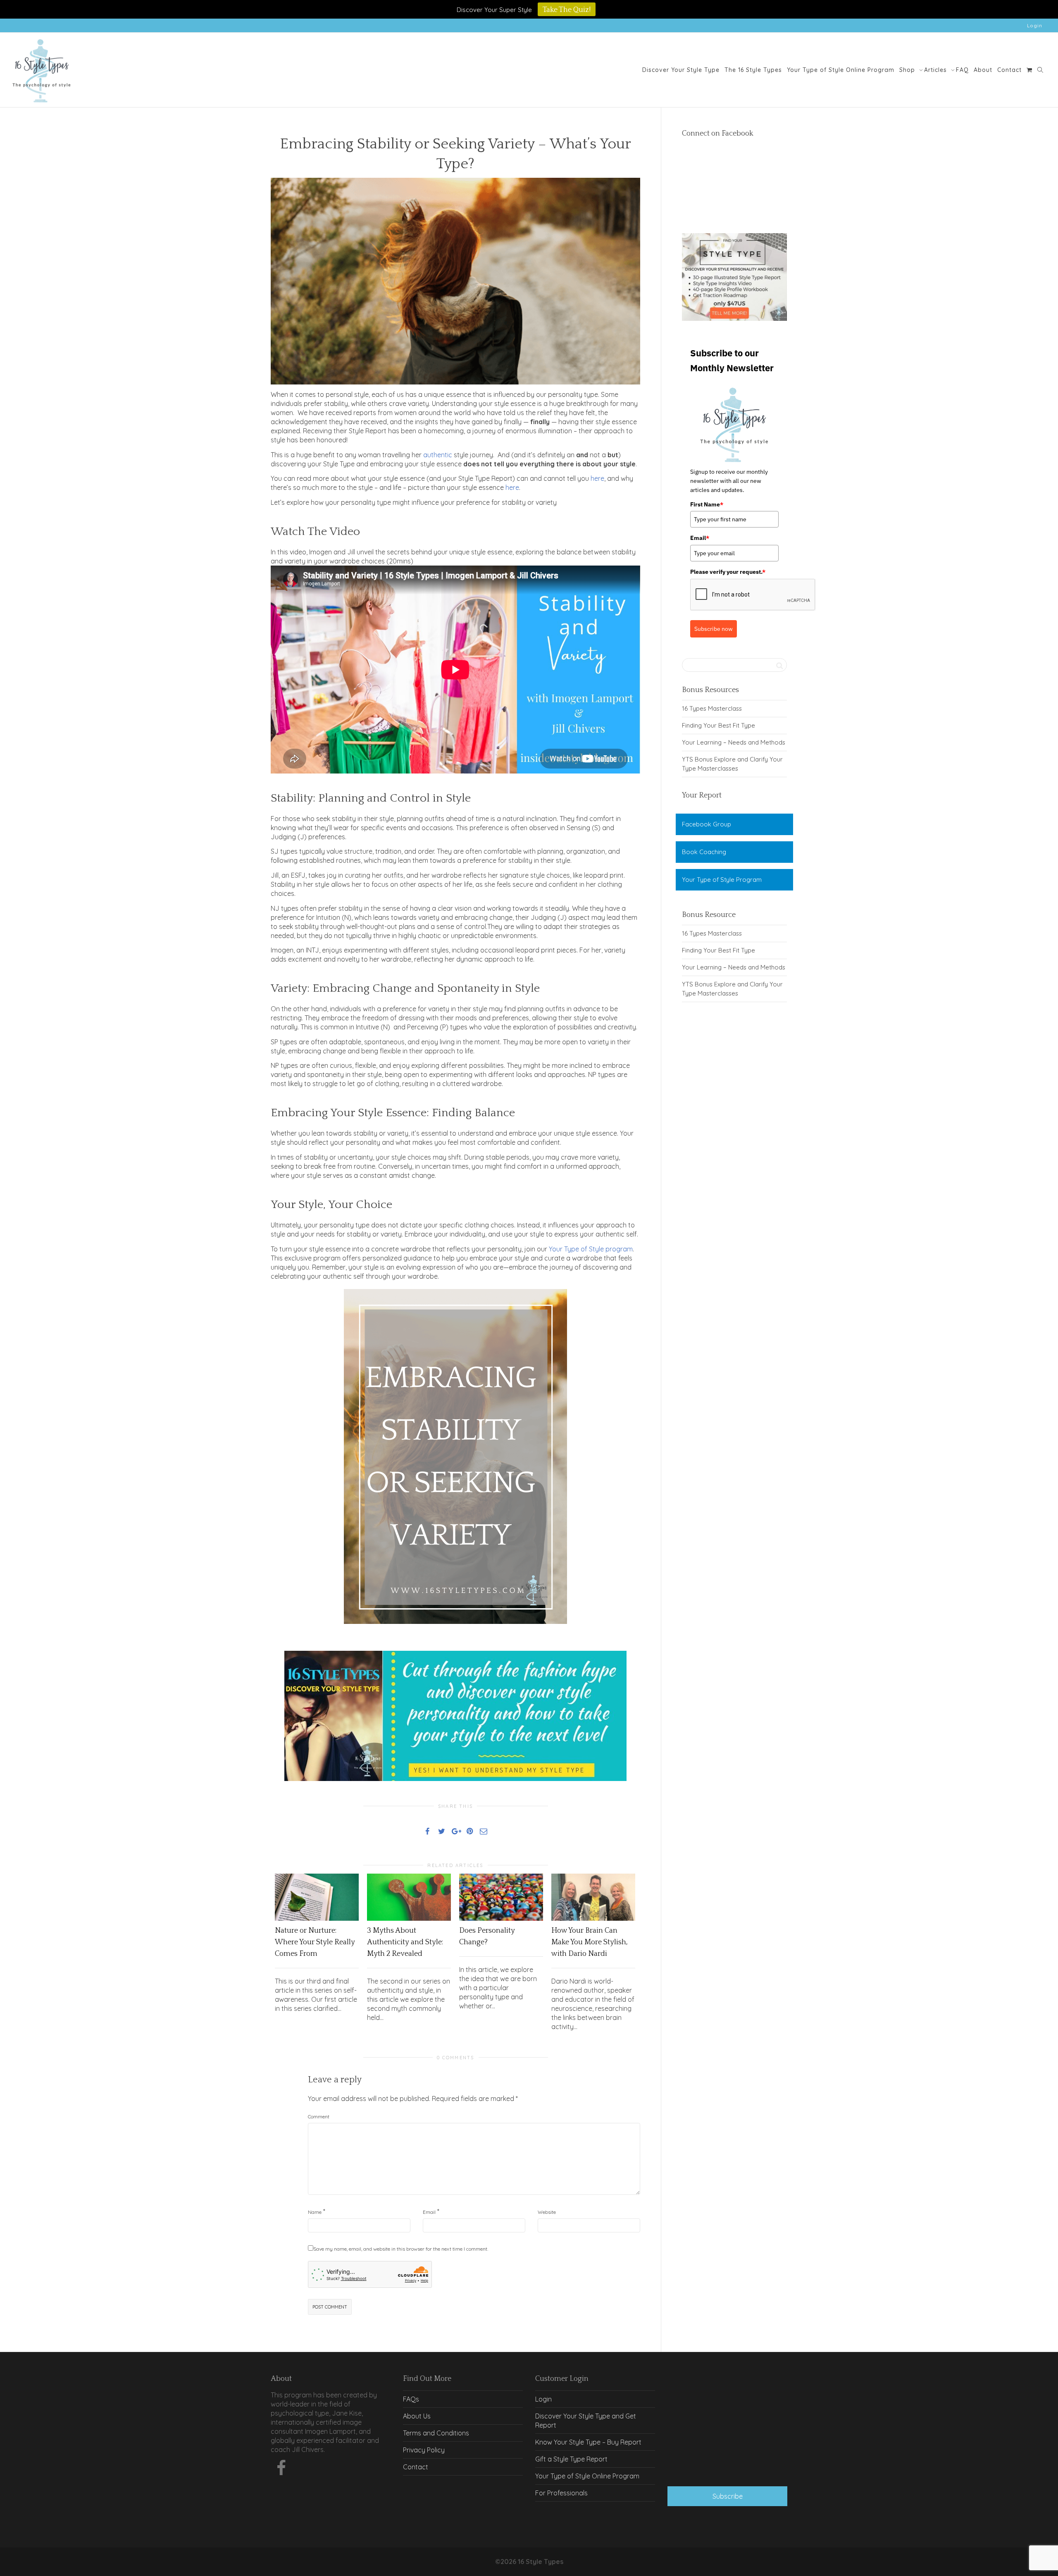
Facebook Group (707, 824)
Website (547, 2212)
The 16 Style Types (753, 70)
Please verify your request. (728, 572)
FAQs (411, 2399)
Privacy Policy (424, 2450)
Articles (936, 70)
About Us (417, 2416)
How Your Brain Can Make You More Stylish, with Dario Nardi (590, 1942)
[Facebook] (281, 2470)
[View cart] (1029, 70)
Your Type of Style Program (722, 880)
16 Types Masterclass (712, 708)
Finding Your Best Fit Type (718, 725)
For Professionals (561, 2493)
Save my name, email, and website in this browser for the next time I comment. (401, 2249)
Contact (1009, 70)
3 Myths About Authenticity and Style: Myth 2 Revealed (405, 1942)
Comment (319, 2116)
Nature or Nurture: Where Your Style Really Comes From (315, 1942)
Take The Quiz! (567, 10)
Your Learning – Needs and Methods (734, 742)
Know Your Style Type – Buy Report (588, 2442)
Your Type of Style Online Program (841, 70)
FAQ (962, 70)
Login (1035, 25)
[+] (317, 1897)
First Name (707, 504)
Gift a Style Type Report (571, 2459)
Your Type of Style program (591, 1249)
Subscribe (728, 2496)
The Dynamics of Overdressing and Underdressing (728, 2461)
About (983, 70)
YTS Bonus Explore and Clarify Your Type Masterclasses (732, 764)
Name (315, 2212)
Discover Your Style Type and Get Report (586, 2421)
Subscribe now (714, 629)
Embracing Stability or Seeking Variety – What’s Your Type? (733, 2418)
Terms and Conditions (436, 2433)
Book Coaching (704, 852)
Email (429, 2212)
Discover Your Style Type (681, 70)
